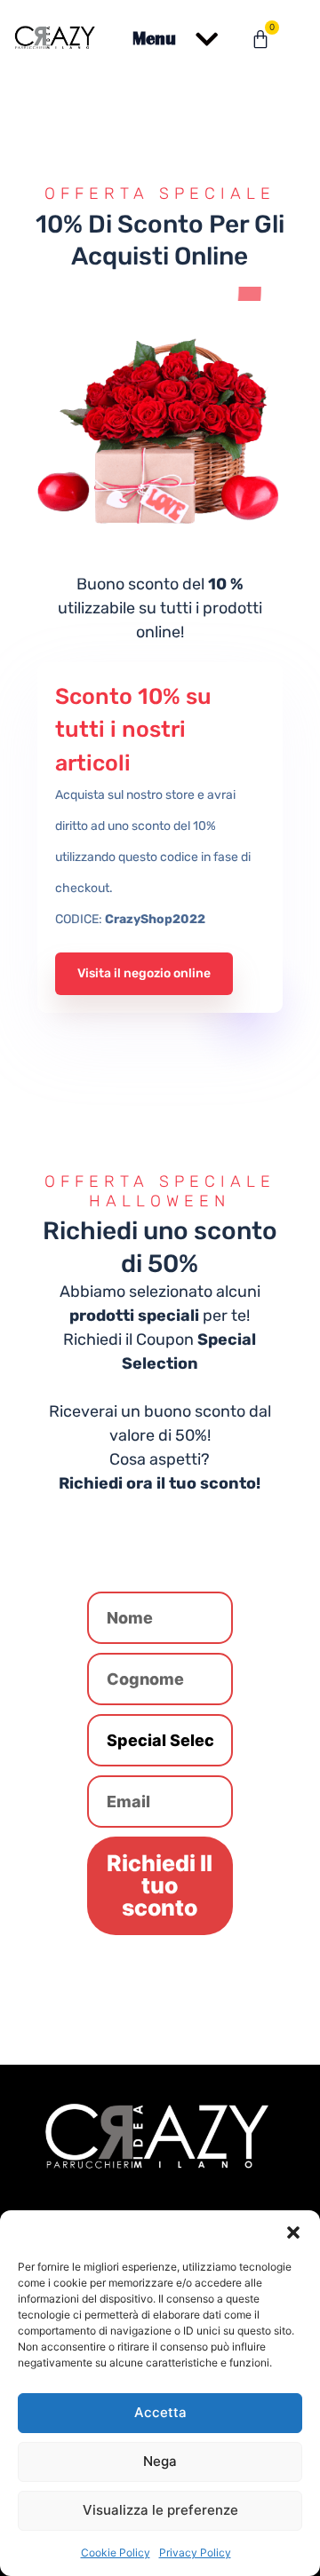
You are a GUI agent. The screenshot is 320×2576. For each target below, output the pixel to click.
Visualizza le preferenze (160, 2510)
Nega (160, 2461)
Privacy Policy (195, 2552)
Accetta (160, 2412)
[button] (293, 2232)
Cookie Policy (116, 2552)
